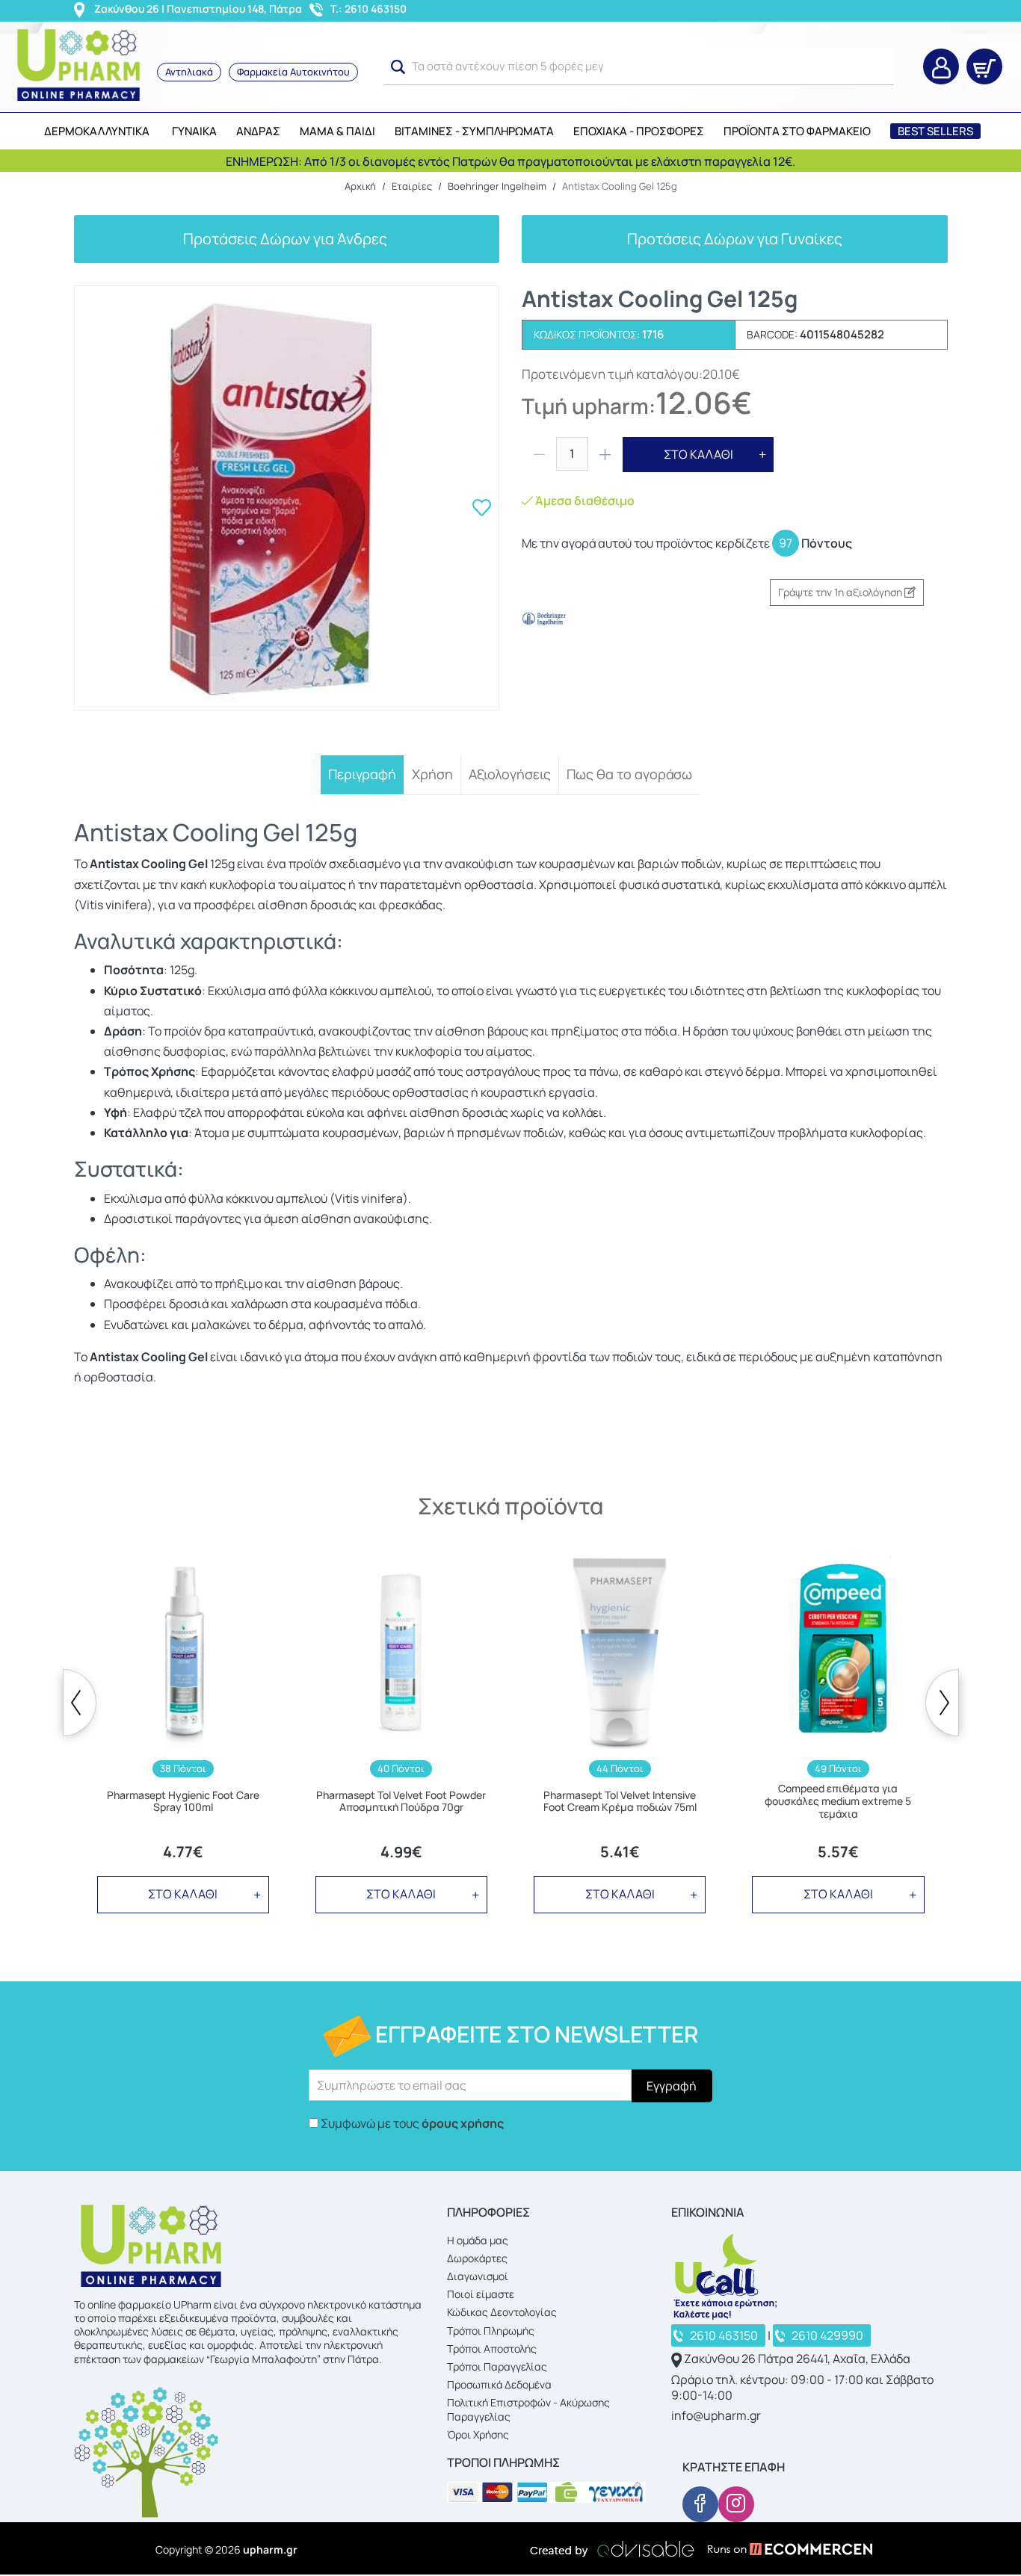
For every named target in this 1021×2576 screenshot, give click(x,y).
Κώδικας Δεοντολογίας (502, 2312)
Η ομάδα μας (478, 2240)
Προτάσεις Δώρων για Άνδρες (287, 239)
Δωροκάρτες (477, 2258)
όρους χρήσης (463, 2123)
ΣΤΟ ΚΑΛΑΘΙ (698, 454)
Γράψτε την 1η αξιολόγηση (841, 592)
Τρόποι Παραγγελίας (497, 2366)
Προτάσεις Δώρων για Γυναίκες (735, 239)
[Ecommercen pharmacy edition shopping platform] (779, 2549)
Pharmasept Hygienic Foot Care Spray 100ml (183, 1802)
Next (942, 1703)
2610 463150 (724, 2335)
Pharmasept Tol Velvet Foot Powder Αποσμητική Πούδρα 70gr (401, 1802)
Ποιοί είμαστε (481, 2294)
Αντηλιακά (189, 72)
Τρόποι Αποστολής (492, 2349)
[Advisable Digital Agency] (612, 2549)
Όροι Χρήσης (478, 2434)
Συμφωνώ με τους (412, 2123)
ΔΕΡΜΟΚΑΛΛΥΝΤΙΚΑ (97, 131)
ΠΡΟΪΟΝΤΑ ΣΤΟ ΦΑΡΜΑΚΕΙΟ (797, 131)
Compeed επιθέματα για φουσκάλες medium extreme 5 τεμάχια (838, 1801)
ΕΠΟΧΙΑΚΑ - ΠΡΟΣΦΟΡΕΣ (639, 131)
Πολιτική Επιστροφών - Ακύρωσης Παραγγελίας (528, 2409)
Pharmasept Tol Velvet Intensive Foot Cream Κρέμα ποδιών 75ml (620, 1802)
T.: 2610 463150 (368, 9)
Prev (80, 1703)
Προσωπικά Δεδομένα (499, 2384)
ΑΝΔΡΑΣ (258, 131)
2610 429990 (827, 2335)
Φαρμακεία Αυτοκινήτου (293, 72)
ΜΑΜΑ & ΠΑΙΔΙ (337, 131)
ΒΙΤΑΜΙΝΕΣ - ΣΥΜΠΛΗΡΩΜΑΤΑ (474, 131)
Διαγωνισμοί (478, 2276)
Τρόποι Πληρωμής (491, 2331)
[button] (398, 67)
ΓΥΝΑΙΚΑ (194, 131)
